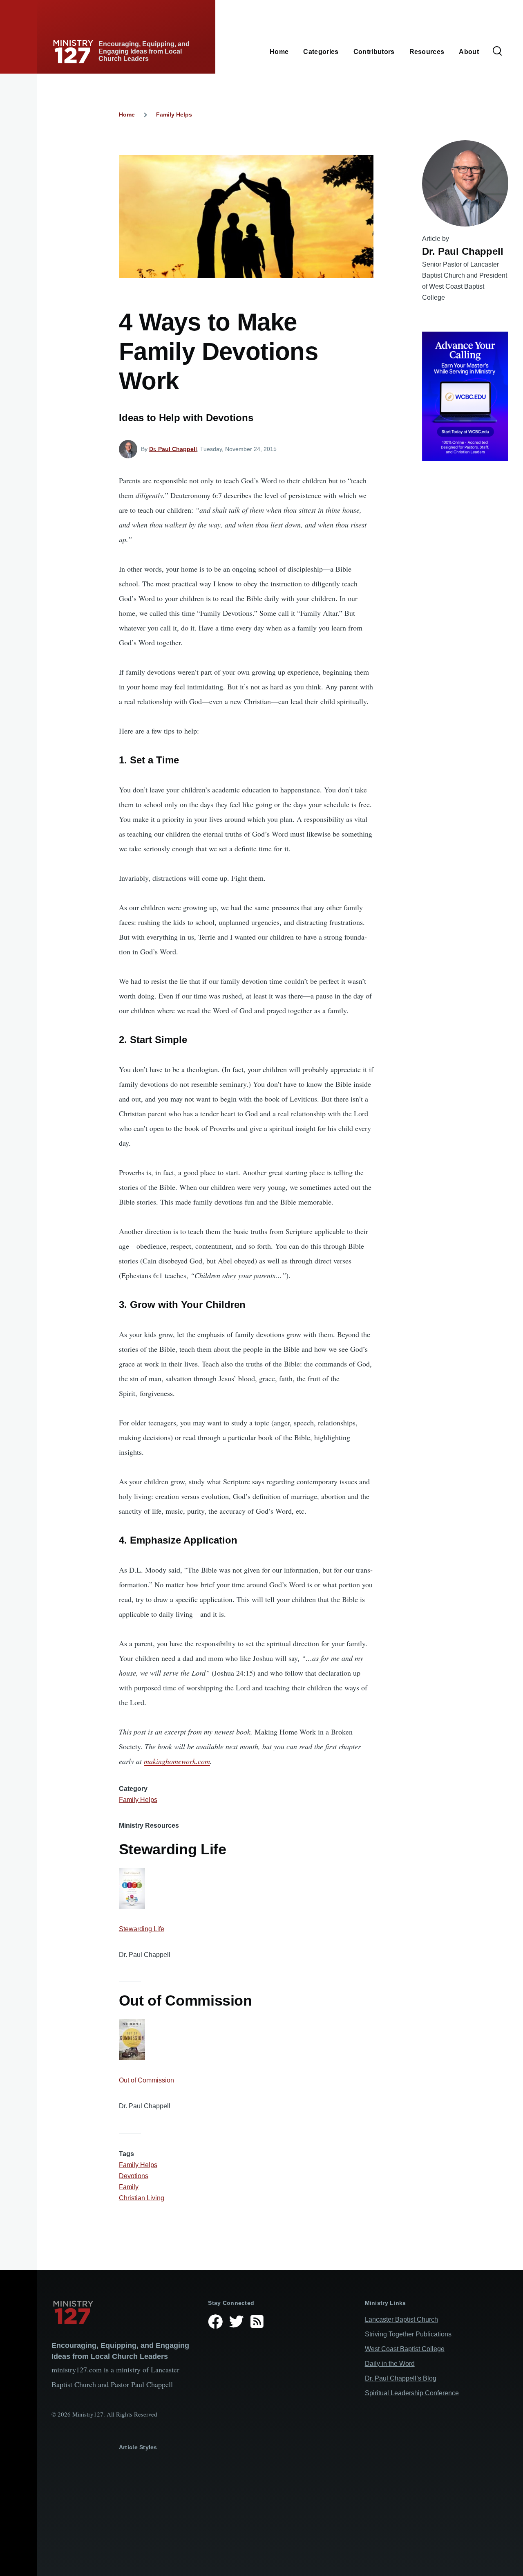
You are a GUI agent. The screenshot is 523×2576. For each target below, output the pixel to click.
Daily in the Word (390, 2364)
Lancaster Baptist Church (401, 2319)
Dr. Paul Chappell (173, 449)
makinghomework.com (177, 1761)
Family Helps (174, 114)
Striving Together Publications (408, 2334)
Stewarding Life (142, 1929)
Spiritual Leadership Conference (412, 2393)
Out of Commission (146, 2080)
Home (127, 114)
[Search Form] (497, 52)
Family (129, 2187)
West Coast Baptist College (405, 2349)
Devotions (134, 2176)
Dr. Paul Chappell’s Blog (401, 2378)
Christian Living (142, 2198)
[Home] (123, 2312)
